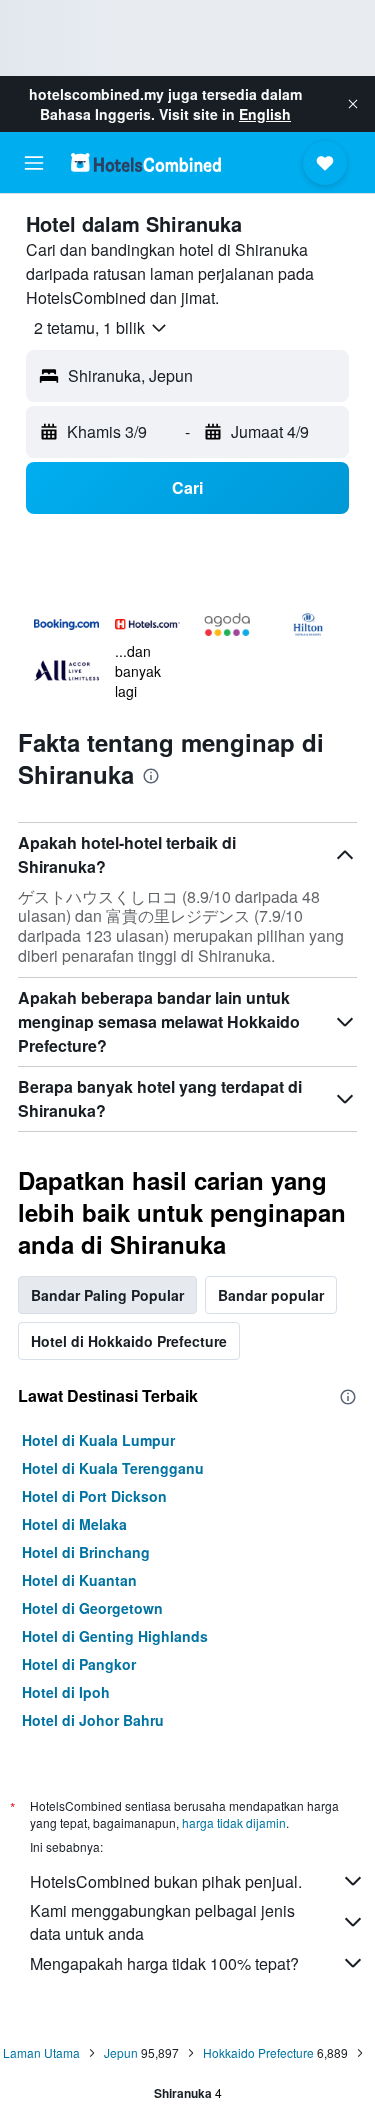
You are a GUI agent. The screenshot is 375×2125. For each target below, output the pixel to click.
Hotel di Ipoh (66, 1692)
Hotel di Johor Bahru (93, 1720)
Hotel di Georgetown (92, 1608)
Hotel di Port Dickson (94, 1496)
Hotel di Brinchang (86, 1552)
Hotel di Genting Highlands (115, 1636)
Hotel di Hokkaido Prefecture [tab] (129, 1341)
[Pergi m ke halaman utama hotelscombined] (146, 162)
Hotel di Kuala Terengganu (113, 1468)
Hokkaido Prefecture (258, 2052)
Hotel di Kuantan (79, 1580)
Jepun (121, 2052)
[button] (353, 104)
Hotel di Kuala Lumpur (98, 1440)
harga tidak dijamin (234, 1822)
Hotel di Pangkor (79, 1664)
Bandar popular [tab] (271, 1295)
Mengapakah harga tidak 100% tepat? (164, 1963)
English (265, 114)
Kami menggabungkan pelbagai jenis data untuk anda (162, 1922)
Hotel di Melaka (74, 1524)
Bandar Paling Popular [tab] (107, 1295)
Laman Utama (41, 2052)
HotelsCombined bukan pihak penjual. (166, 1881)
